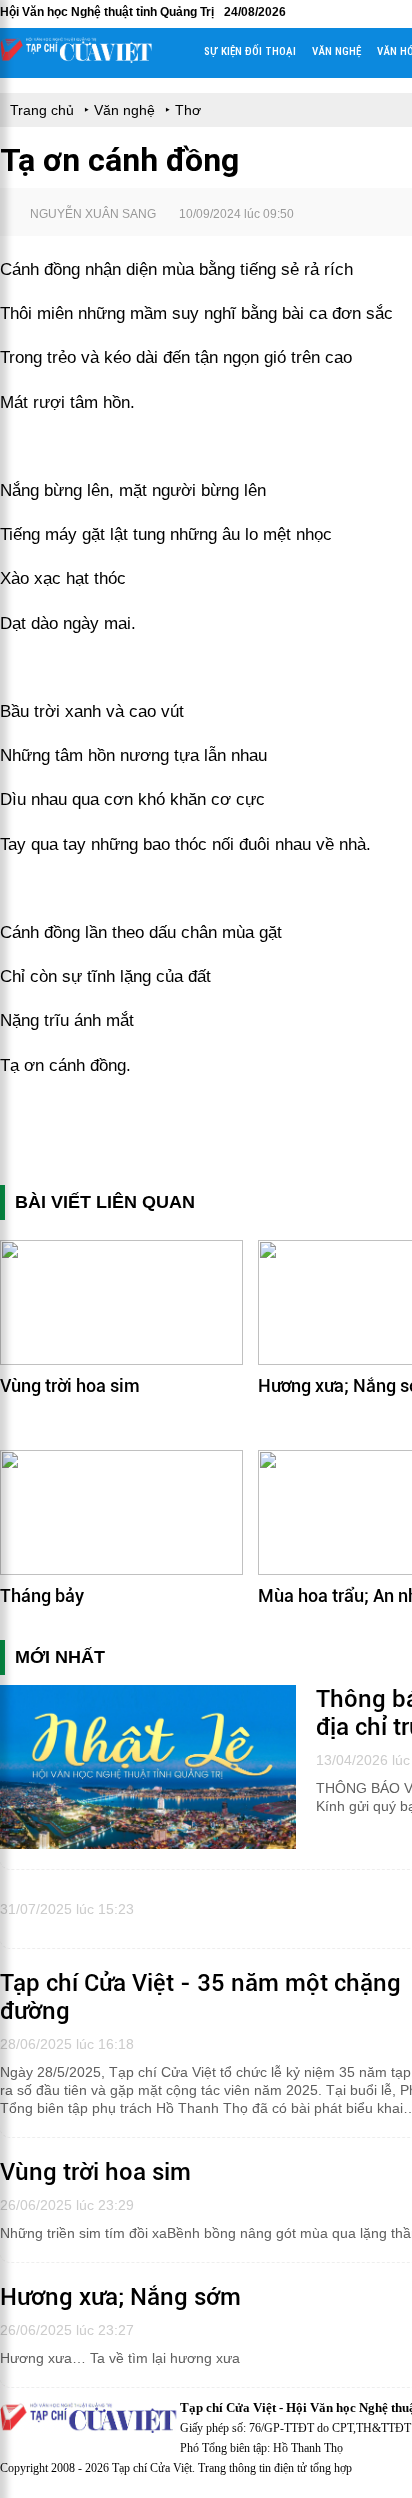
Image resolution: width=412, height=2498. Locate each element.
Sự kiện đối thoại (250, 51)
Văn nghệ (336, 51)
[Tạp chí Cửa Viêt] (76, 58)
